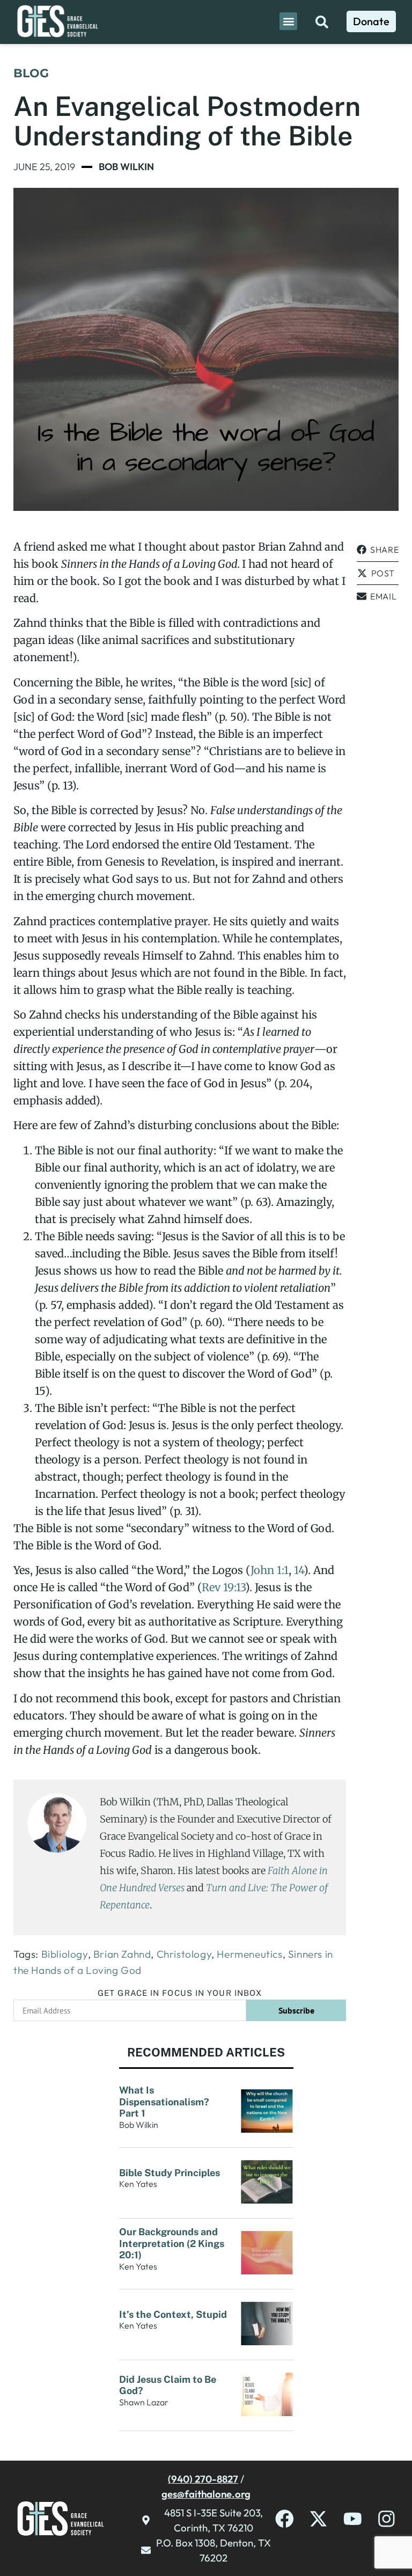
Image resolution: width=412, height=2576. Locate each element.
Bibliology (65, 1954)
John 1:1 (270, 1570)
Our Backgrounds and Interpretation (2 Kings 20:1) (172, 2243)
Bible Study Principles (171, 2173)
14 (299, 1570)
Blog (31, 73)
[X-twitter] (318, 2519)
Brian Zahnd (122, 1954)
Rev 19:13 (223, 1587)
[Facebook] (285, 2519)
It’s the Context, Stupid (173, 2314)
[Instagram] (387, 2519)
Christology (184, 1954)
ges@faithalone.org (206, 2494)
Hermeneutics (249, 1954)
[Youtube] (353, 2519)
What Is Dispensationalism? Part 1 (164, 2102)
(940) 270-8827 (203, 2479)
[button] (288, 21)
